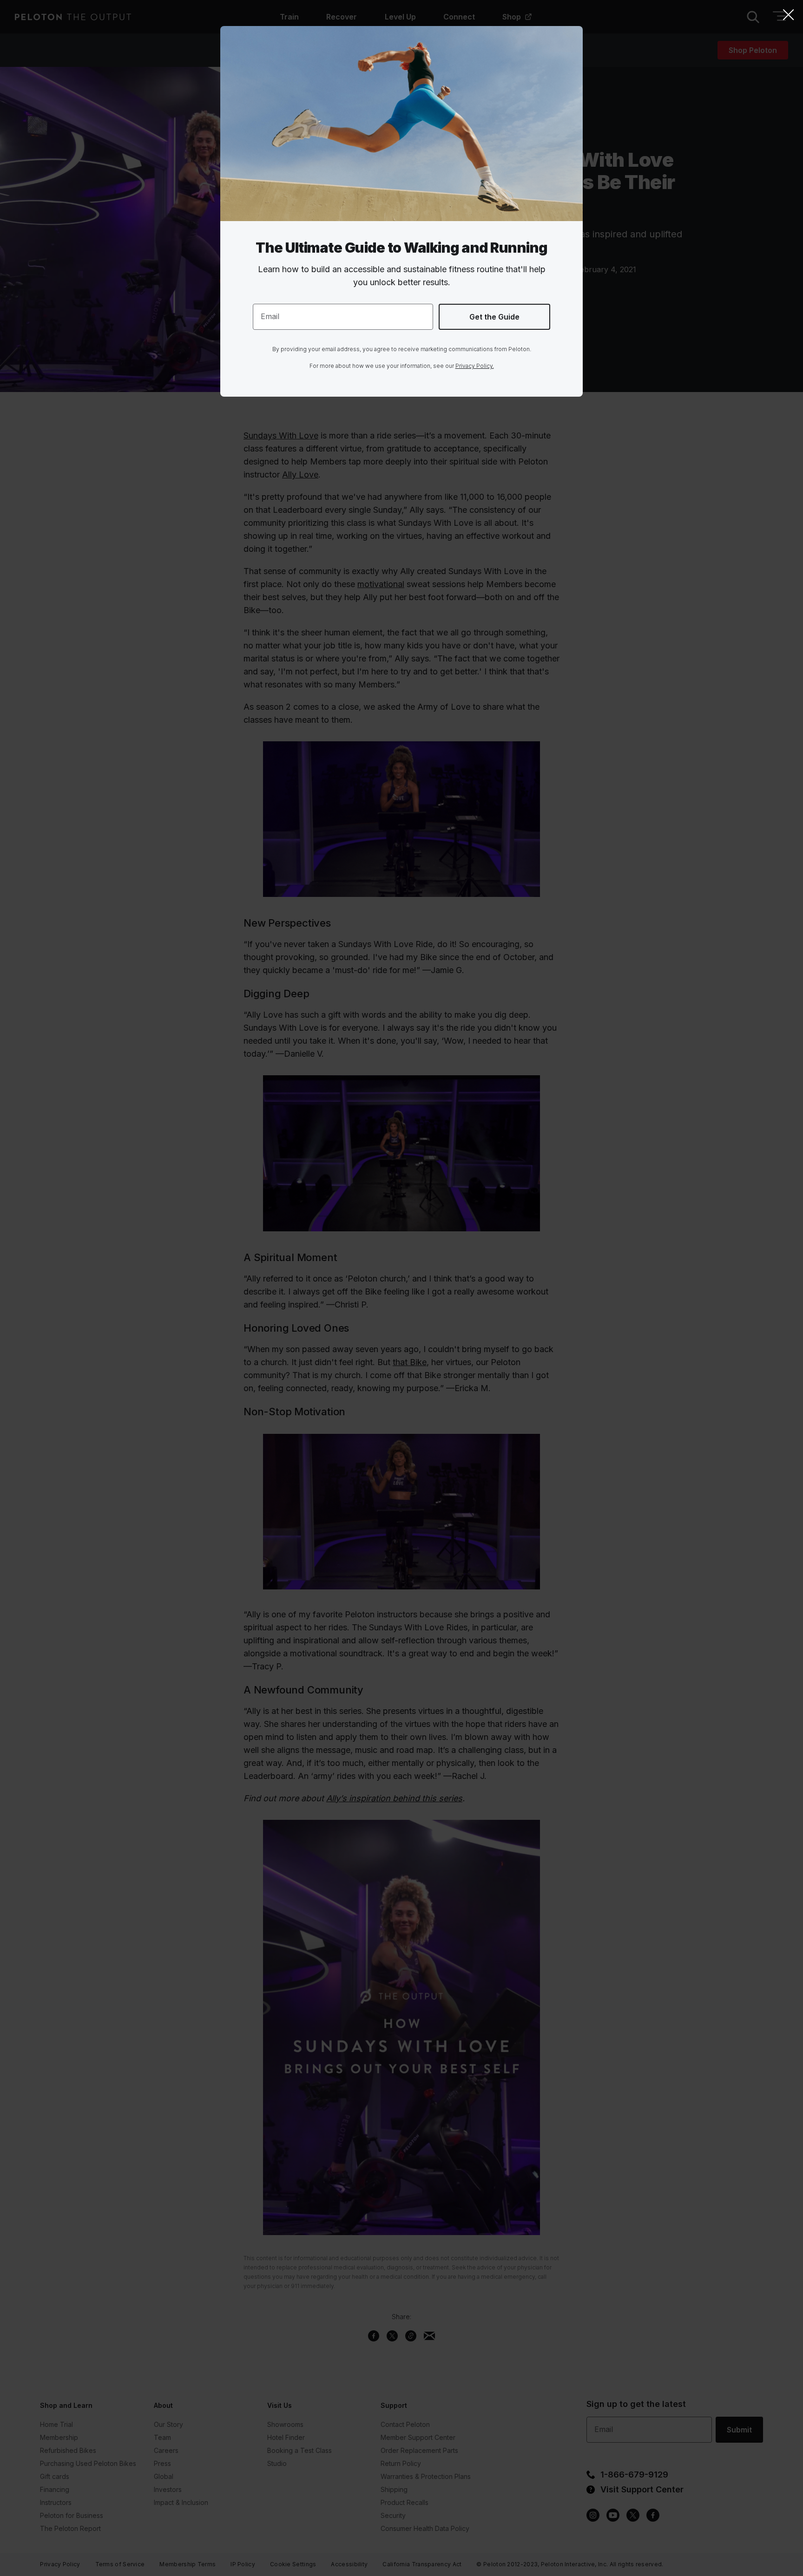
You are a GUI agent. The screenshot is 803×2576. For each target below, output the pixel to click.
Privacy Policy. (475, 366)
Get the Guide (494, 317)
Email (270, 316)
